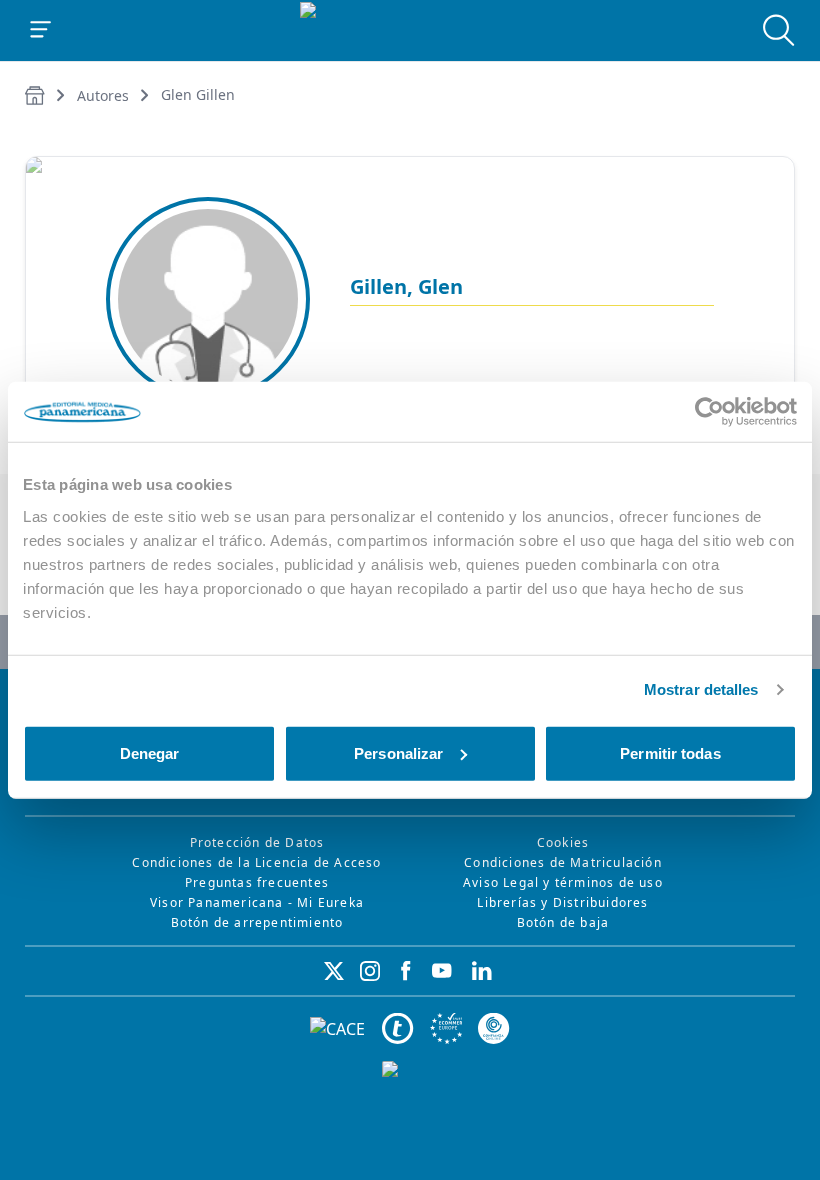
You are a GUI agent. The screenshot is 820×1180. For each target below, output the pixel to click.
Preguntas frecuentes (257, 882)
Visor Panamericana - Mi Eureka (257, 902)
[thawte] (398, 1029)
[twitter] (334, 971)
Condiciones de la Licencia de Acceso (256, 862)
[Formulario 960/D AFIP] (410, 1105)
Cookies (563, 842)
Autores (103, 95)
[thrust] (494, 1029)
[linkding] (482, 971)
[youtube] (442, 971)
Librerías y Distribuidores (562, 902)
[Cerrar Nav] (41, 30)
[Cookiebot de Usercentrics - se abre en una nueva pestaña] (709, 412)
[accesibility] (446, 1029)
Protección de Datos (257, 842)
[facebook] (406, 971)
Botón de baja (563, 922)
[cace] (338, 1029)
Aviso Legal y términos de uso (563, 882)
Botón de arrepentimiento (257, 922)
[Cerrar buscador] (779, 30)
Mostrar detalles (701, 689)
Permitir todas (670, 752)
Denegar (150, 752)
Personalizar (398, 752)
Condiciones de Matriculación (563, 862)
